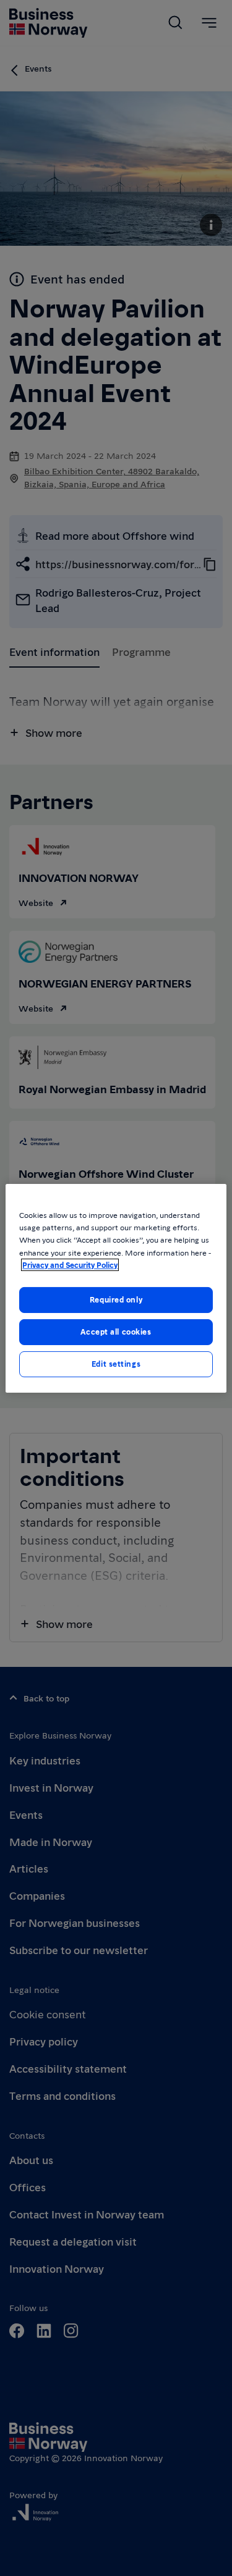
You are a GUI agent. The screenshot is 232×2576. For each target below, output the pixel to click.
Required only (116, 1299)
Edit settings (116, 1364)
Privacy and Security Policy (70, 1265)
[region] (116, 1288)
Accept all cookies (116, 1332)
